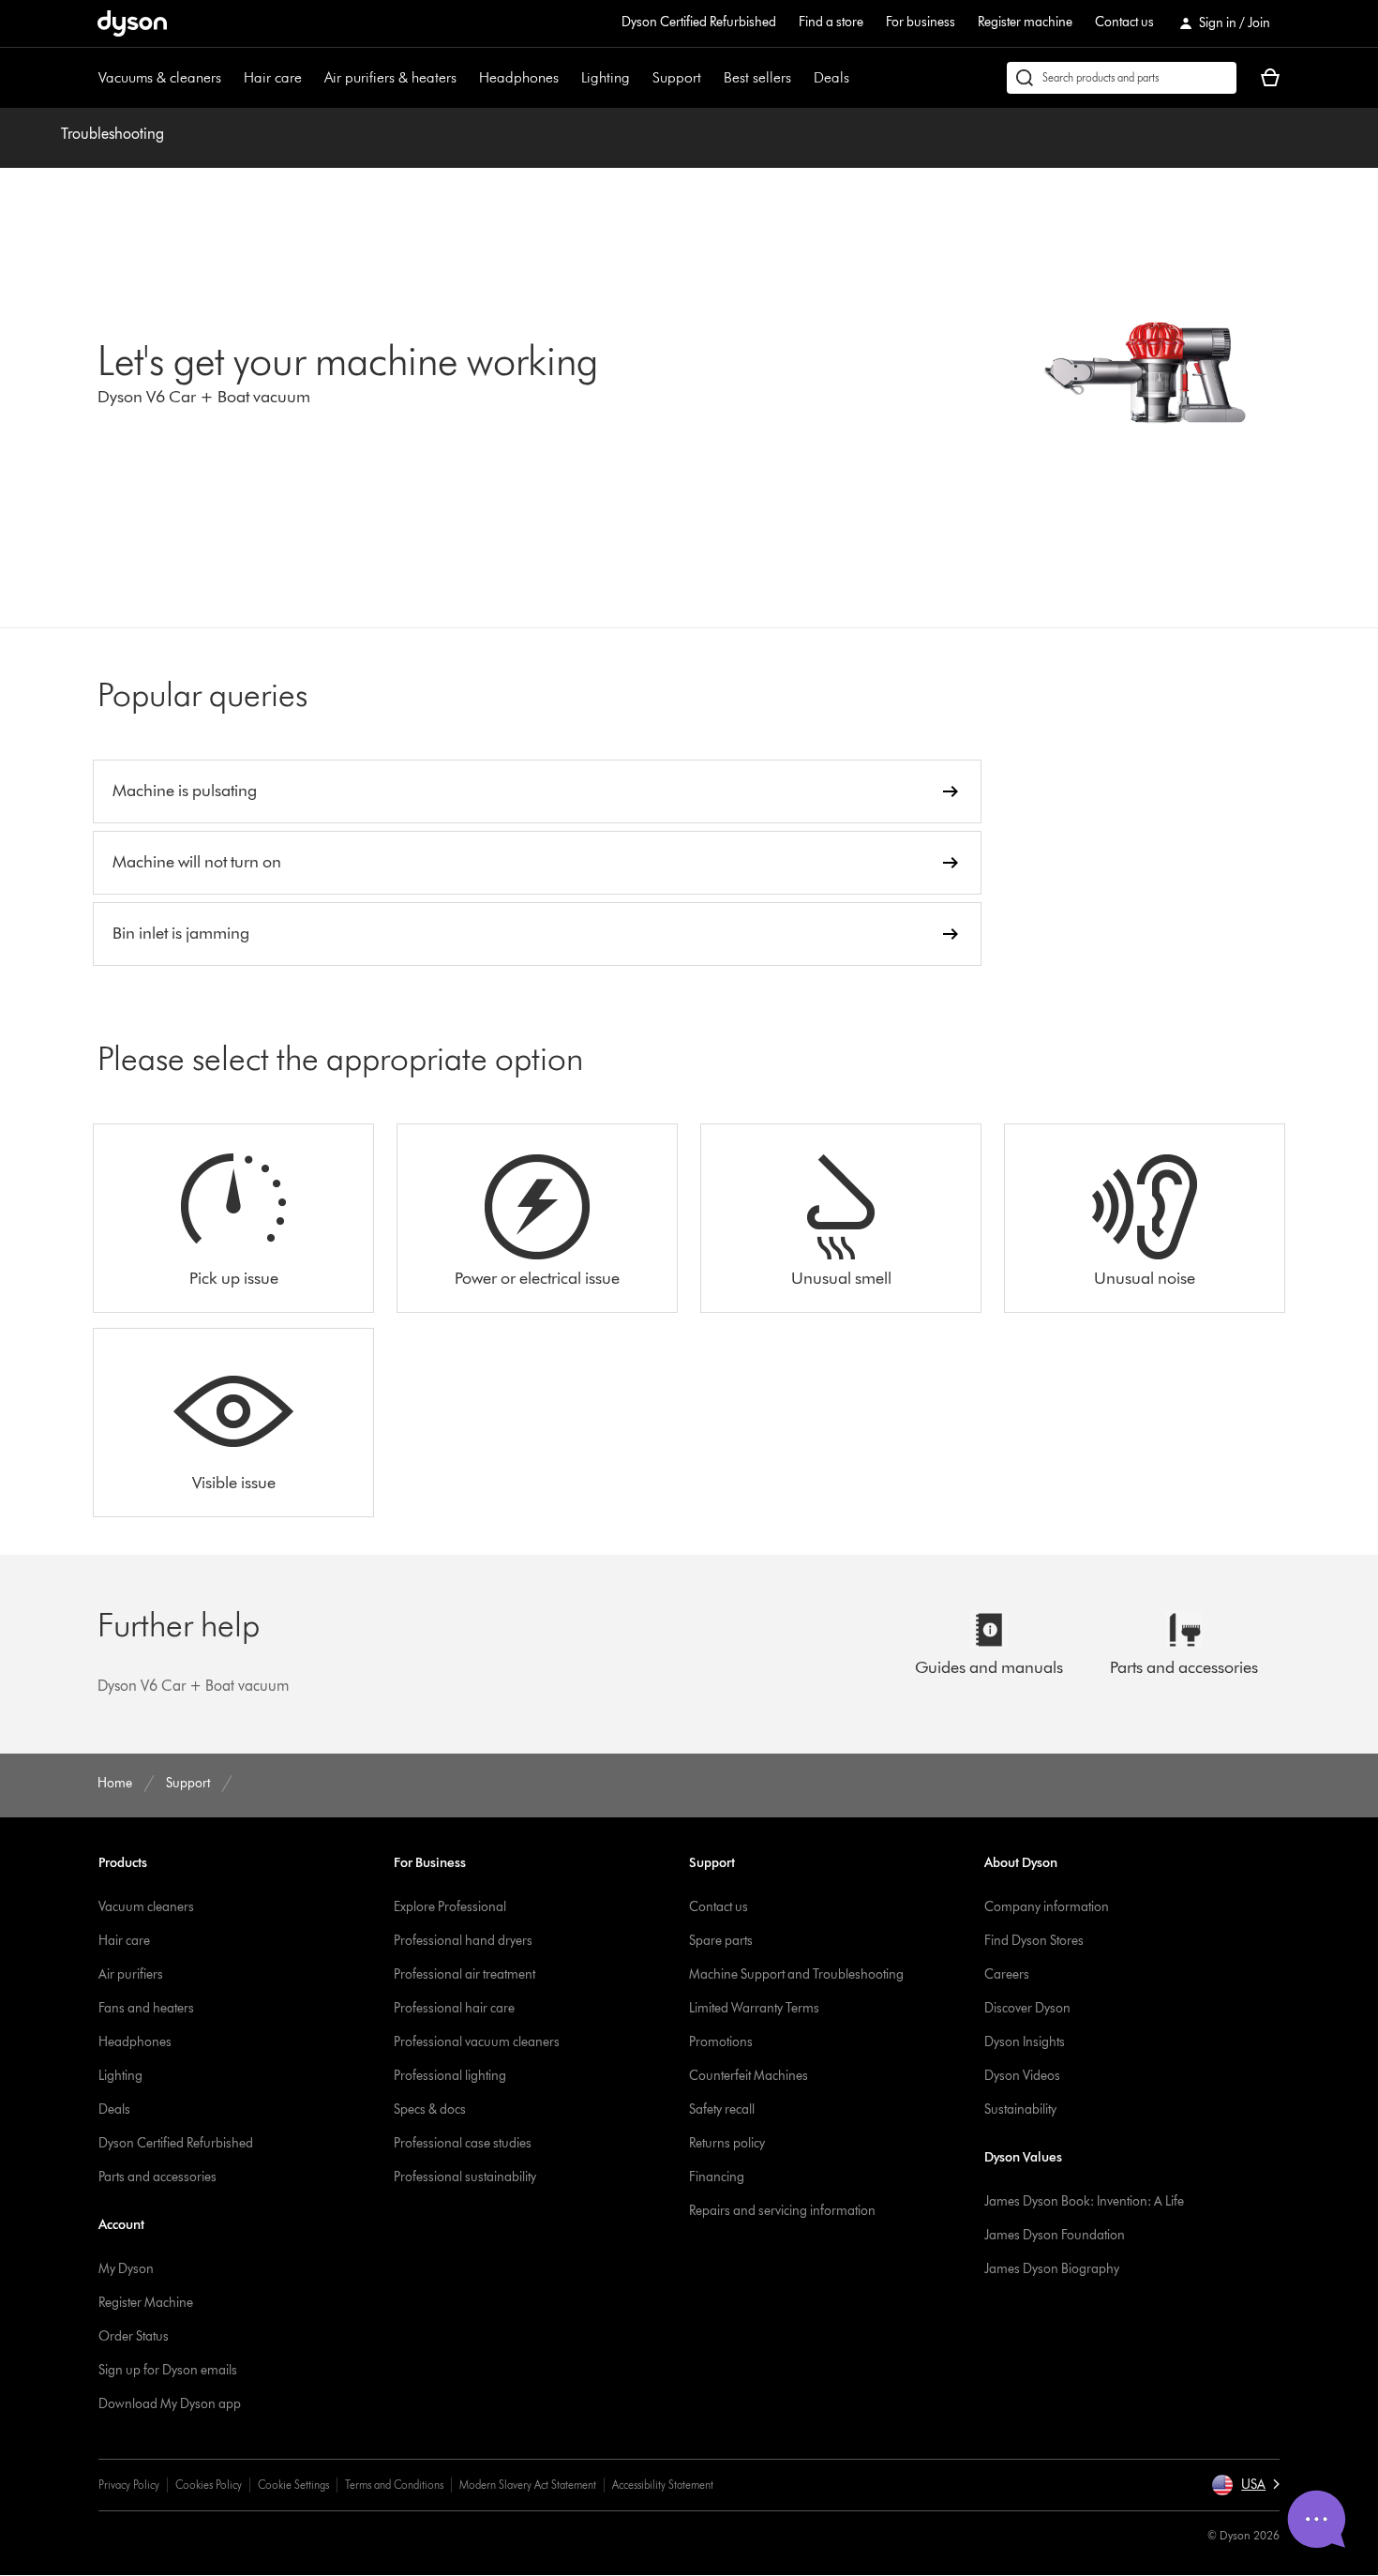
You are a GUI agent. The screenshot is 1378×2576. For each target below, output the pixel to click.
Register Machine (146, 2303)
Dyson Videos (1022, 2076)
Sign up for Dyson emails (168, 2370)
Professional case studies (463, 2143)
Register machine (1025, 22)
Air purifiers (131, 1974)
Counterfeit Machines (749, 2076)
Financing (717, 2177)
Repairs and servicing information (782, 2211)
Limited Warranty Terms (754, 2008)
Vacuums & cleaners (160, 77)
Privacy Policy (129, 2485)
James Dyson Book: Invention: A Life (1084, 2201)
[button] (1245, 2485)
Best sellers (757, 77)
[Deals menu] (859, 78)
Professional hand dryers (463, 1941)
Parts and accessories (157, 2177)
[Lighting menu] (639, 78)
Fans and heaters (146, 2008)
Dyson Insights (1025, 2042)
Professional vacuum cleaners (477, 2042)
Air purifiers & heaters (390, 77)
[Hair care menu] (311, 78)
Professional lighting (450, 2076)
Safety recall (722, 2109)
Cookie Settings (293, 2485)
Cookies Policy (209, 2485)
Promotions (721, 2042)
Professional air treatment (464, 1974)
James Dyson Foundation (1055, 2235)
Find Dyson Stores (1034, 1941)
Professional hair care (454, 2008)
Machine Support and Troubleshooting (796, 1974)
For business (921, 22)
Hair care (273, 77)
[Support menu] (711, 78)
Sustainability (1020, 2109)
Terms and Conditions (394, 2485)
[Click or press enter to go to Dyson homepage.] (132, 23)
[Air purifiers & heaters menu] (466, 78)
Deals (831, 77)
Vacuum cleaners (146, 1907)
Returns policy (727, 2143)
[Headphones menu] (568, 78)
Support (677, 77)
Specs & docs (430, 2109)
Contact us (1124, 22)
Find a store (831, 22)
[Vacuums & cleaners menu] (231, 78)
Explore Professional (450, 1907)
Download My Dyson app (170, 2404)
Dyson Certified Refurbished (699, 22)
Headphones (519, 77)
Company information (1047, 1907)
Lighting (606, 77)
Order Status (134, 2336)
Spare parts (721, 1941)
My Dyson (126, 2269)
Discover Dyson (1027, 2008)
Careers (1007, 1974)
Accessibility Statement (663, 2485)
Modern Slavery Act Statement (528, 2485)
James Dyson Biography (1052, 2269)
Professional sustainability (465, 2177)
